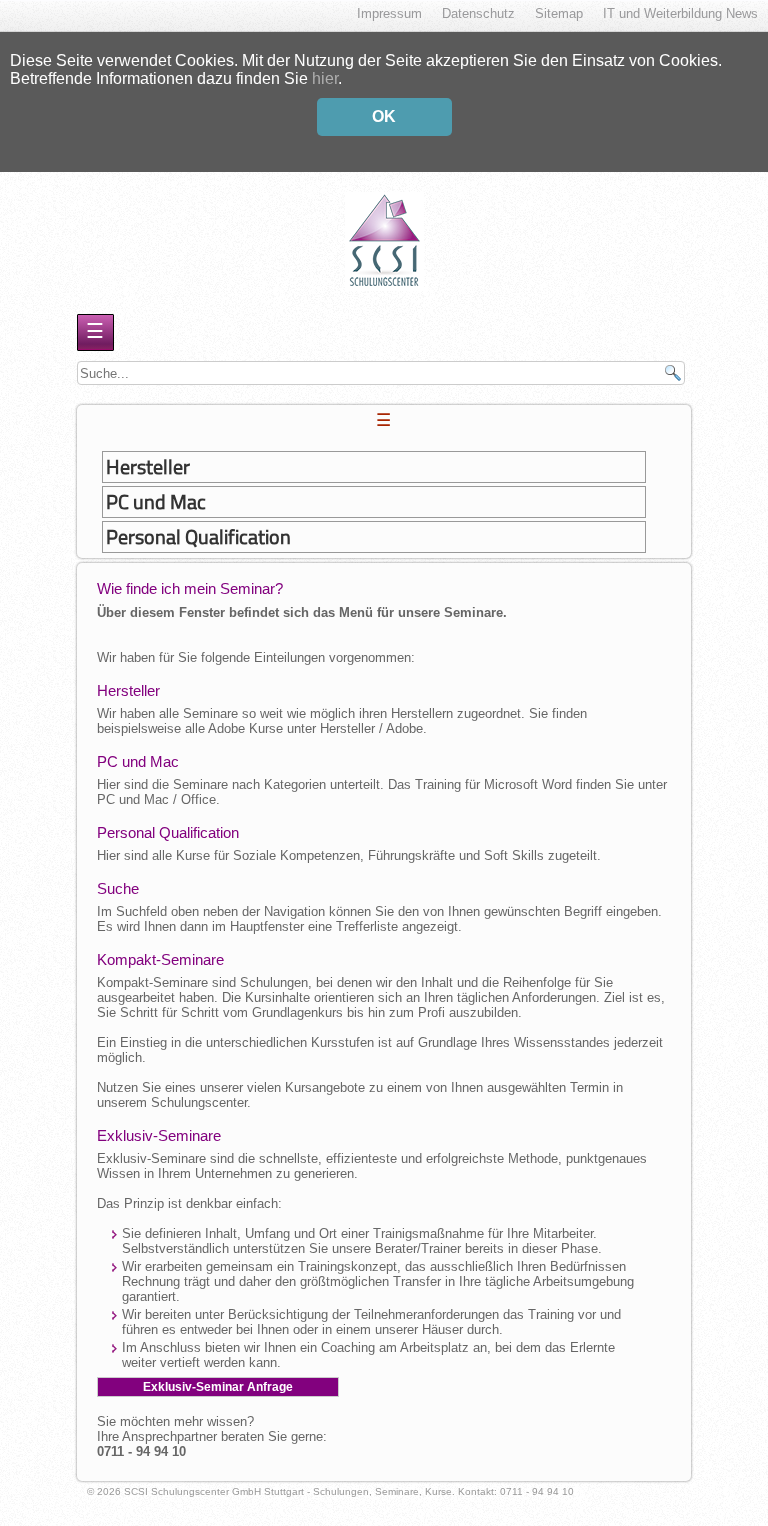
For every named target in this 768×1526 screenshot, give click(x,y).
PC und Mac (156, 502)
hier (325, 78)
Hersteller (148, 467)
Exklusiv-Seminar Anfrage (218, 1387)
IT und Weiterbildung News (680, 13)
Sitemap (559, 13)
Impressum (389, 13)
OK (384, 116)
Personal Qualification (198, 537)
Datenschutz (478, 13)
